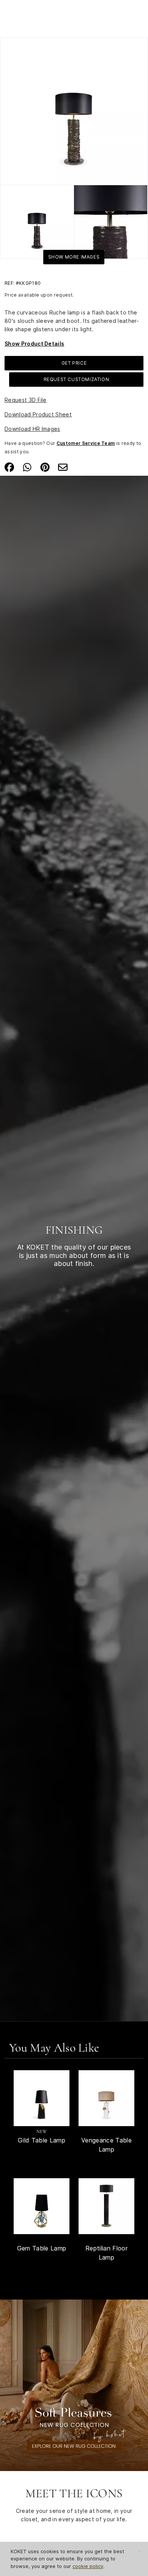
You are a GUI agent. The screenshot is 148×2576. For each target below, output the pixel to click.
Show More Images (74, 257)
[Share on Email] (63, 467)
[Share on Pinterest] (45, 467)
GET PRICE (74, 363)
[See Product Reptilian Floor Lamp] (106, 2206)
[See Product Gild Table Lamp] (42, 2098)
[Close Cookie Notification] (139, 2552)
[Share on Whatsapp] (27, 467)
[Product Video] (74, 2385)
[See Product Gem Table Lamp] (42, 2206)
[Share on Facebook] (9, 467)
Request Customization (76, 379)
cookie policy (88, 2566)
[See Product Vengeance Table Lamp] (106, 2098)
